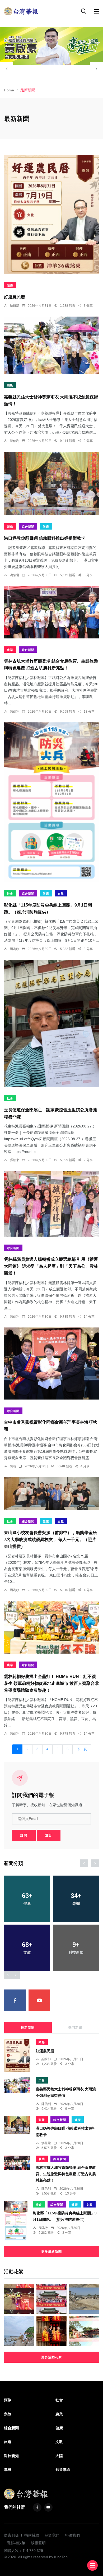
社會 (10, 894)
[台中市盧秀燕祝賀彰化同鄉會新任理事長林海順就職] (51, 1363)
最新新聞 (28, 2028)
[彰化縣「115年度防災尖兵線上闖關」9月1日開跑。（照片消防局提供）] (51, 802)
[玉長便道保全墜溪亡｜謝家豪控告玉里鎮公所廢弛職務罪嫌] (51, 1023)
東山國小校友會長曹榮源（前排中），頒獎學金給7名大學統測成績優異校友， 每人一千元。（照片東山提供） (50, 1540)
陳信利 (15, 441)
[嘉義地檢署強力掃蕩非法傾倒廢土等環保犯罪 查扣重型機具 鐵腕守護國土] (84, 2299)
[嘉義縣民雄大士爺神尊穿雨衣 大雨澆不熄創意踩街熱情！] (51, 345)
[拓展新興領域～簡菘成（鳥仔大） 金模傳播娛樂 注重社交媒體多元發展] (19, 2331)
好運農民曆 (15, 297)
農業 (10, 650)
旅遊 (8, 2442)
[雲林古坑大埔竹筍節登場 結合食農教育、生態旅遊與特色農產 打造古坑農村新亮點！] (51, 612)
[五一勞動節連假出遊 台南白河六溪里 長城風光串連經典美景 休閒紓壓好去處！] (84, 2331)
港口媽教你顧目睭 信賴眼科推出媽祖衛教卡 (45, 538)
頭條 (10, 285)
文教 (61, 894)
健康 (46, 527)
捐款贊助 (32, 2535)
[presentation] (7, 69)
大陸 (59, 2456)
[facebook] (15, 2000)
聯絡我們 (72, 2535)
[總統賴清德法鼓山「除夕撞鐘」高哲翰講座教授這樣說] (51, 2331)
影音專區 (63, 2470)
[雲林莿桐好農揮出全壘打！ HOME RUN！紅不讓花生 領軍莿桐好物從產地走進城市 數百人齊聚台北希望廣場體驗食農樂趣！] (51, 1627)
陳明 (13, 1466)
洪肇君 (15, 575)
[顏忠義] (51, 46)
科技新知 (11, 2456)
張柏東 (15, 1160)
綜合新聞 (28, 527)
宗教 (10, 385)
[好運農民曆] (51, 214)
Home (9, 90)
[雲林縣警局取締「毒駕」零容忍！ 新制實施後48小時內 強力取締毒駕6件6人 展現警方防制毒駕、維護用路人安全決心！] (19, 2299)
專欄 (8, 2470)
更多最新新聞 (51, 2251)
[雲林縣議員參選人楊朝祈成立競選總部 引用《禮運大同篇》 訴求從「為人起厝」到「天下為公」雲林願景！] (51, 1204)
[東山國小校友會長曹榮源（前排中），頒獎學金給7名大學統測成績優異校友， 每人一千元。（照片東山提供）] (51, 1494)
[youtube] (39, 2000)
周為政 (15, 949)
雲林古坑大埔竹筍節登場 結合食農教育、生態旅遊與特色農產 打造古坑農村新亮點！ (66, 2174)
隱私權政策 (16, 2543)
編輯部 (15, 306)
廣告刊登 (11, 2535)
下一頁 (82, 1749)
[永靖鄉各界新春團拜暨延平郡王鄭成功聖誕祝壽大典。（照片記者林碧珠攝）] (51, 2299)
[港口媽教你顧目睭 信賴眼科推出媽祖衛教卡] (51, 483)
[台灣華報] (21, 11)
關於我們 (52, 2535)
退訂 (49, 1835)
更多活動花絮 (51, 2357)
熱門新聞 (75, 2028)
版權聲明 (38, 2543)
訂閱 (24, 1835)
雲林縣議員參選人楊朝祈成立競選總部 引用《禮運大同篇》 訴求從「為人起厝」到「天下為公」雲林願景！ (51, 1266)
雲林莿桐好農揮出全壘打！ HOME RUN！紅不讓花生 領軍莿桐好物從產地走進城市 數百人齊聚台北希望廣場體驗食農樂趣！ (51, 1683)
